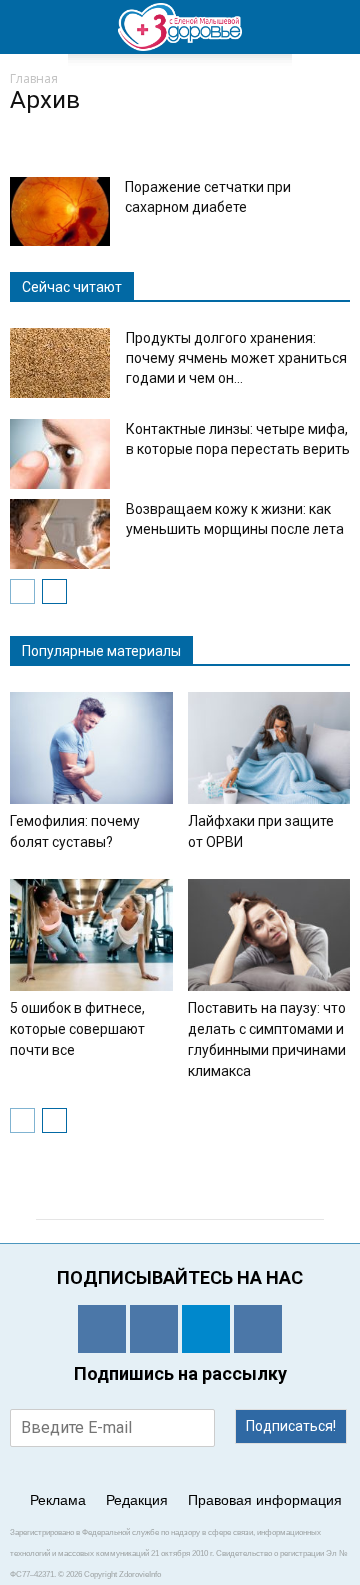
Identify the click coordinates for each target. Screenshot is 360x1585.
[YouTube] (258, 1329)
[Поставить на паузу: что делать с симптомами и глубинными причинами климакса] (269, 935)
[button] (332, 27)
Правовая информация (265, 1500)
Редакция (137, 1500)
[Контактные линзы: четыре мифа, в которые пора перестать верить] (60, 454)
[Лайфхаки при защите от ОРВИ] (269, 748)
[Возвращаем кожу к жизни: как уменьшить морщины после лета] (60, 534)
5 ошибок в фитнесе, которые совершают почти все (77, 1029)
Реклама (58, 1500)
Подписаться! (291, 1426)
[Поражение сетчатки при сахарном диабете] (60, 211)
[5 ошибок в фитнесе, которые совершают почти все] (91, 935)
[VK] (154, 1329)
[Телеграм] (206, 1329)
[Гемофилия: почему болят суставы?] (91, 748)
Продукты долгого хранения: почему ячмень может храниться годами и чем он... (236, 358)
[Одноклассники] (102, 1329)
